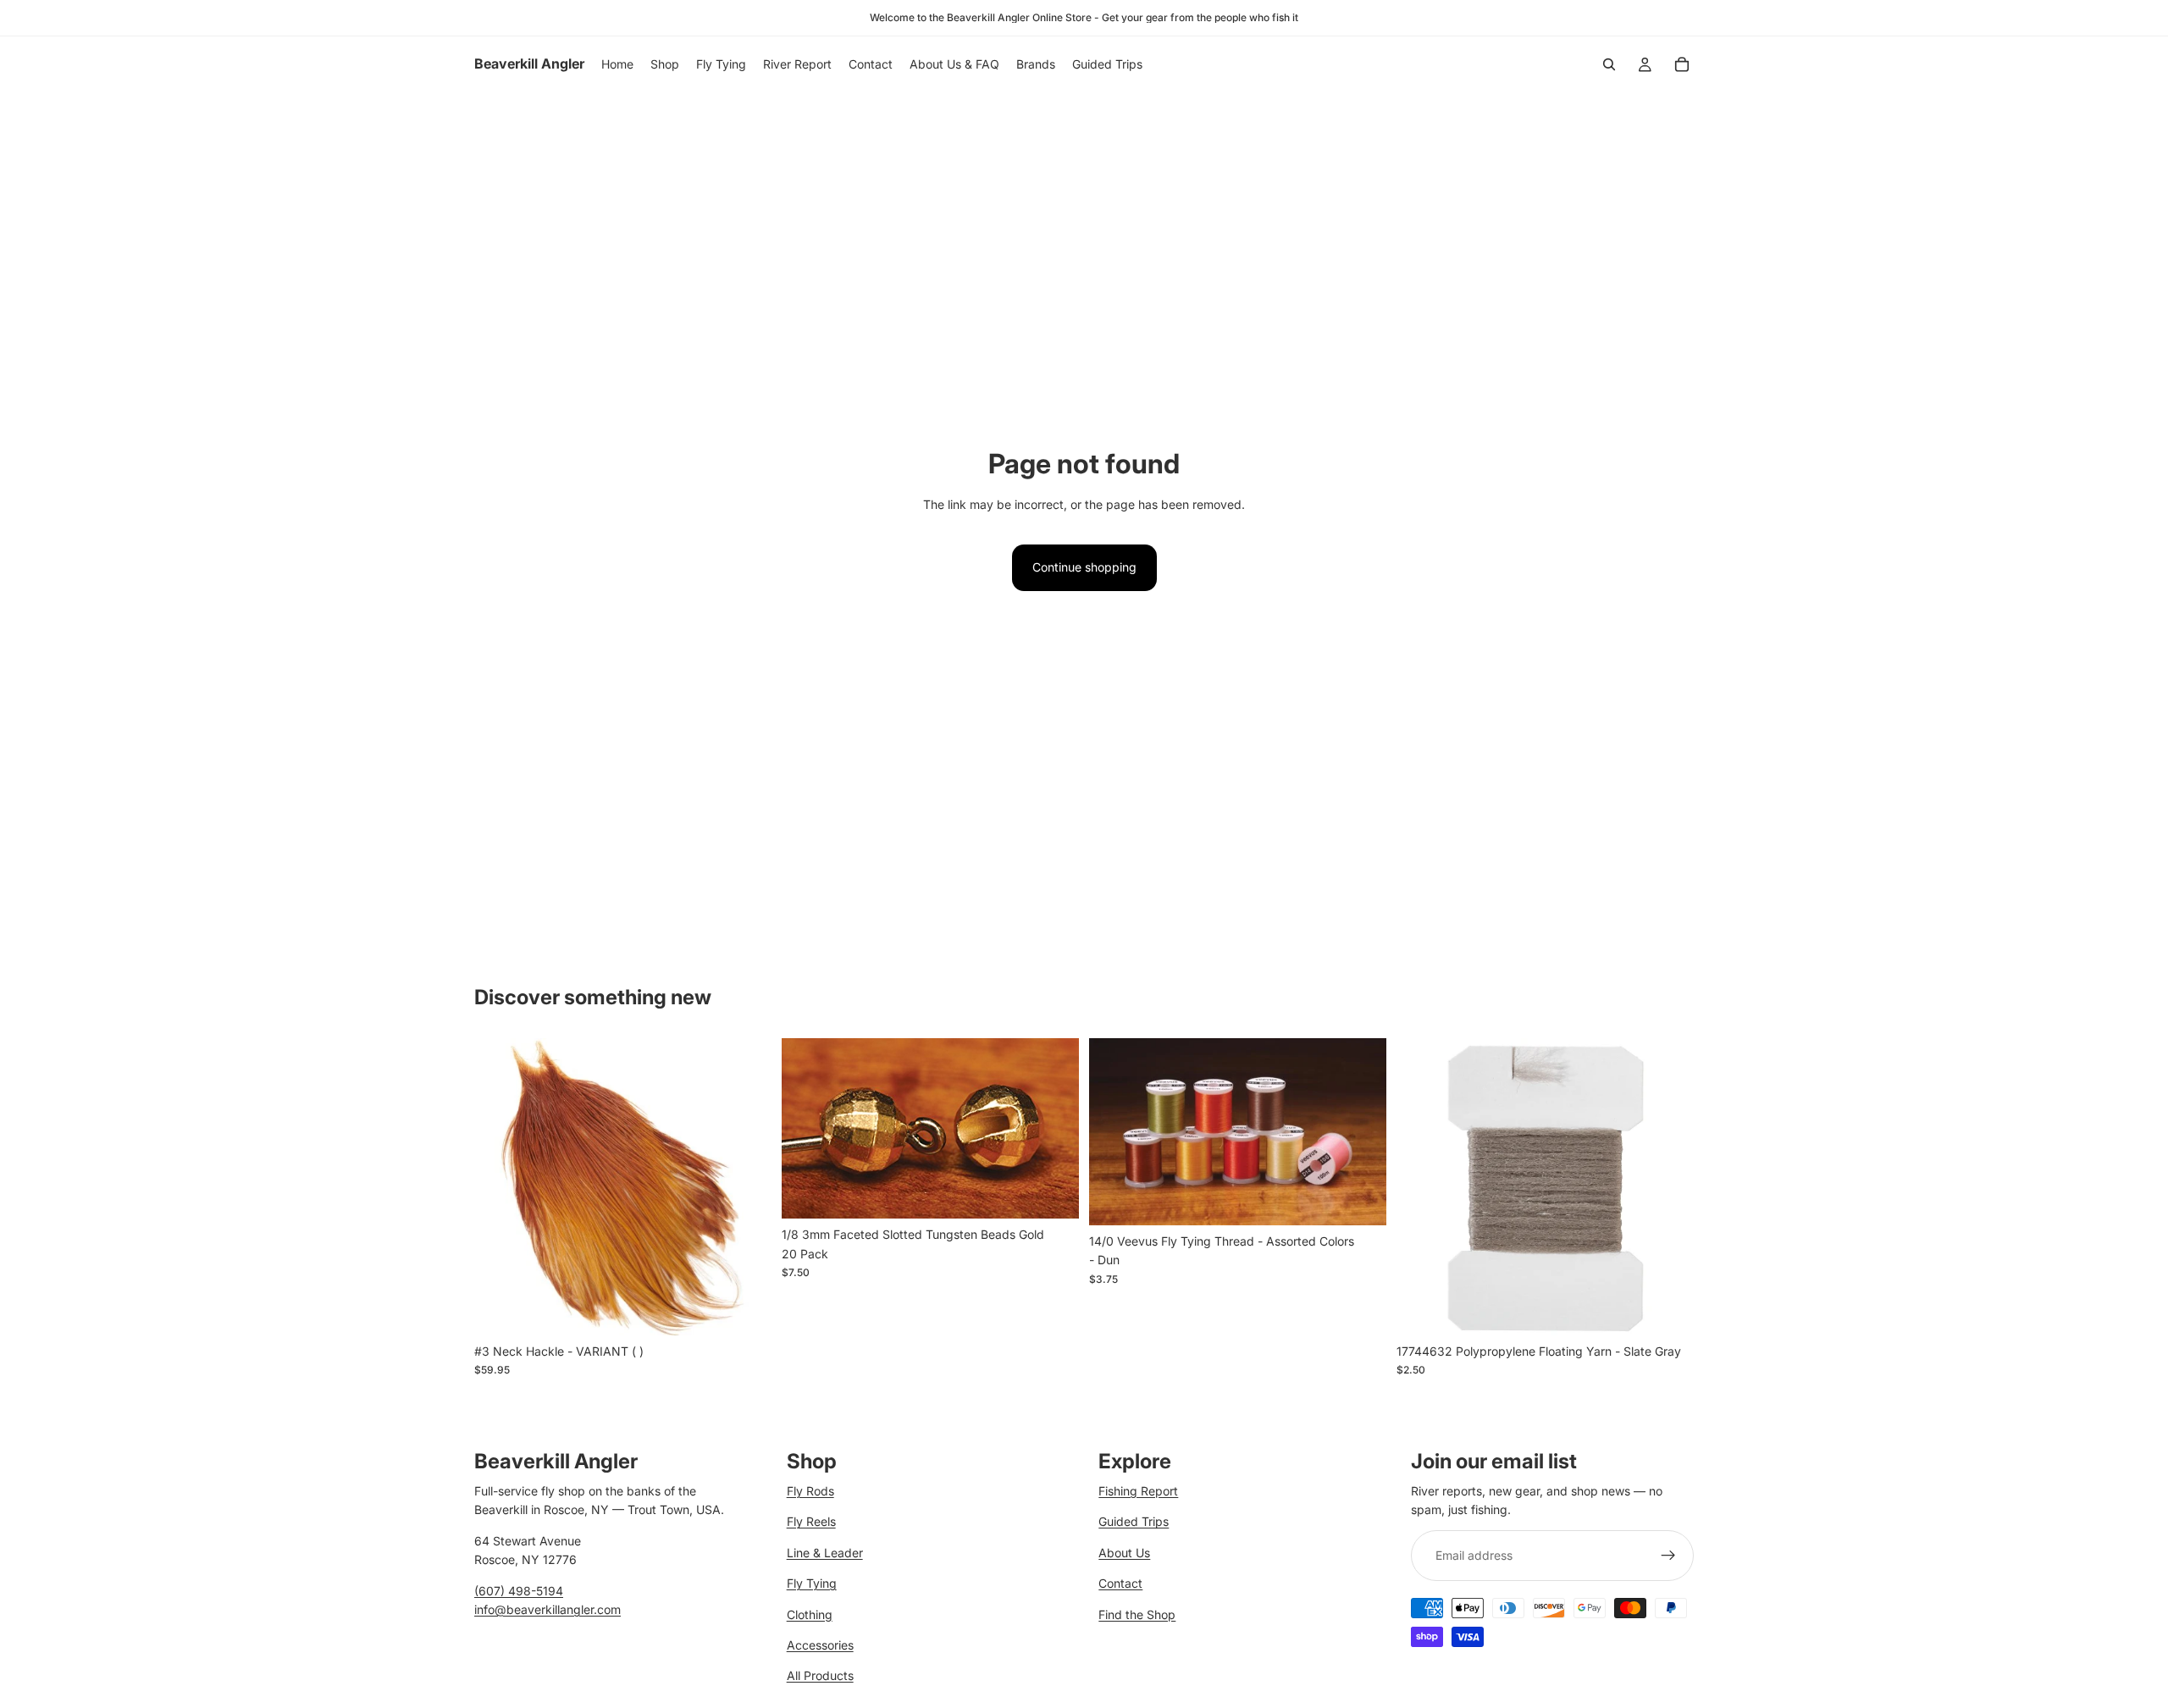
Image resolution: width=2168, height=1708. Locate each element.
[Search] (1609, 64)
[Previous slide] (1114, 1131)
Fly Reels (811, 1521)
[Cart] (1682, 64)
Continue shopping (1084, 567)
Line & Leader (825, 1552)
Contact (1120, 1583)
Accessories (820, 1645)
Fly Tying (812, 1583)
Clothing (810, 1614)
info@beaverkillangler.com (548, 1609)
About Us (1124, 1552)
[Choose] (745, 1309)
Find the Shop (1137, 1614)
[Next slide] (1361, 1131)
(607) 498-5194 (519, 1590)
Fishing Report (1138, 1491)
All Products (820, 1675)
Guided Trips (1134, 1521)
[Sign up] (1668, 1555)
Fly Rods (810, 1491)
